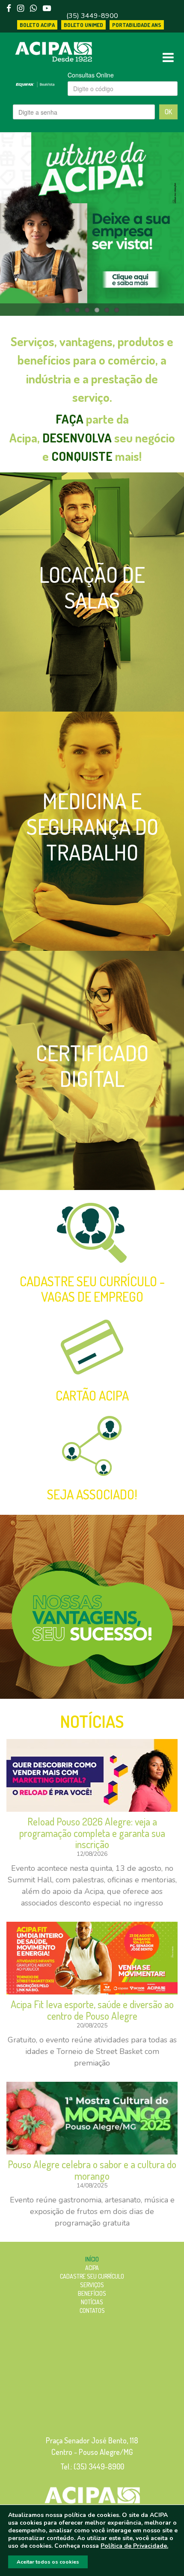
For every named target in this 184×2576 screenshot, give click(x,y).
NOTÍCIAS (92, 1721)
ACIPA (92, 2268)
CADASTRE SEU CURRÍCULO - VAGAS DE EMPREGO (92, 1289)
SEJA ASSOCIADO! (92, 1494)
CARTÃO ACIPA (92, 1395)
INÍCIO (92, 2259)
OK (168, 112)
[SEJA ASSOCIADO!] (92, 1446)
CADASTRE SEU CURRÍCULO (92, 2276)
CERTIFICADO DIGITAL (92, 1066)
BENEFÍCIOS (92, 2293)
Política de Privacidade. (134, 2546)
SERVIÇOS (92, 2285)
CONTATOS (92, 2310)
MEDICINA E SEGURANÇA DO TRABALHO (92, 827)
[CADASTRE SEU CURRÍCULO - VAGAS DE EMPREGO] (92, 1233)
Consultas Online (91, 75)
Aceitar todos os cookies (48, 2562)
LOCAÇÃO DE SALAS (92, 587)
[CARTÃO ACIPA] (92, 1347)
